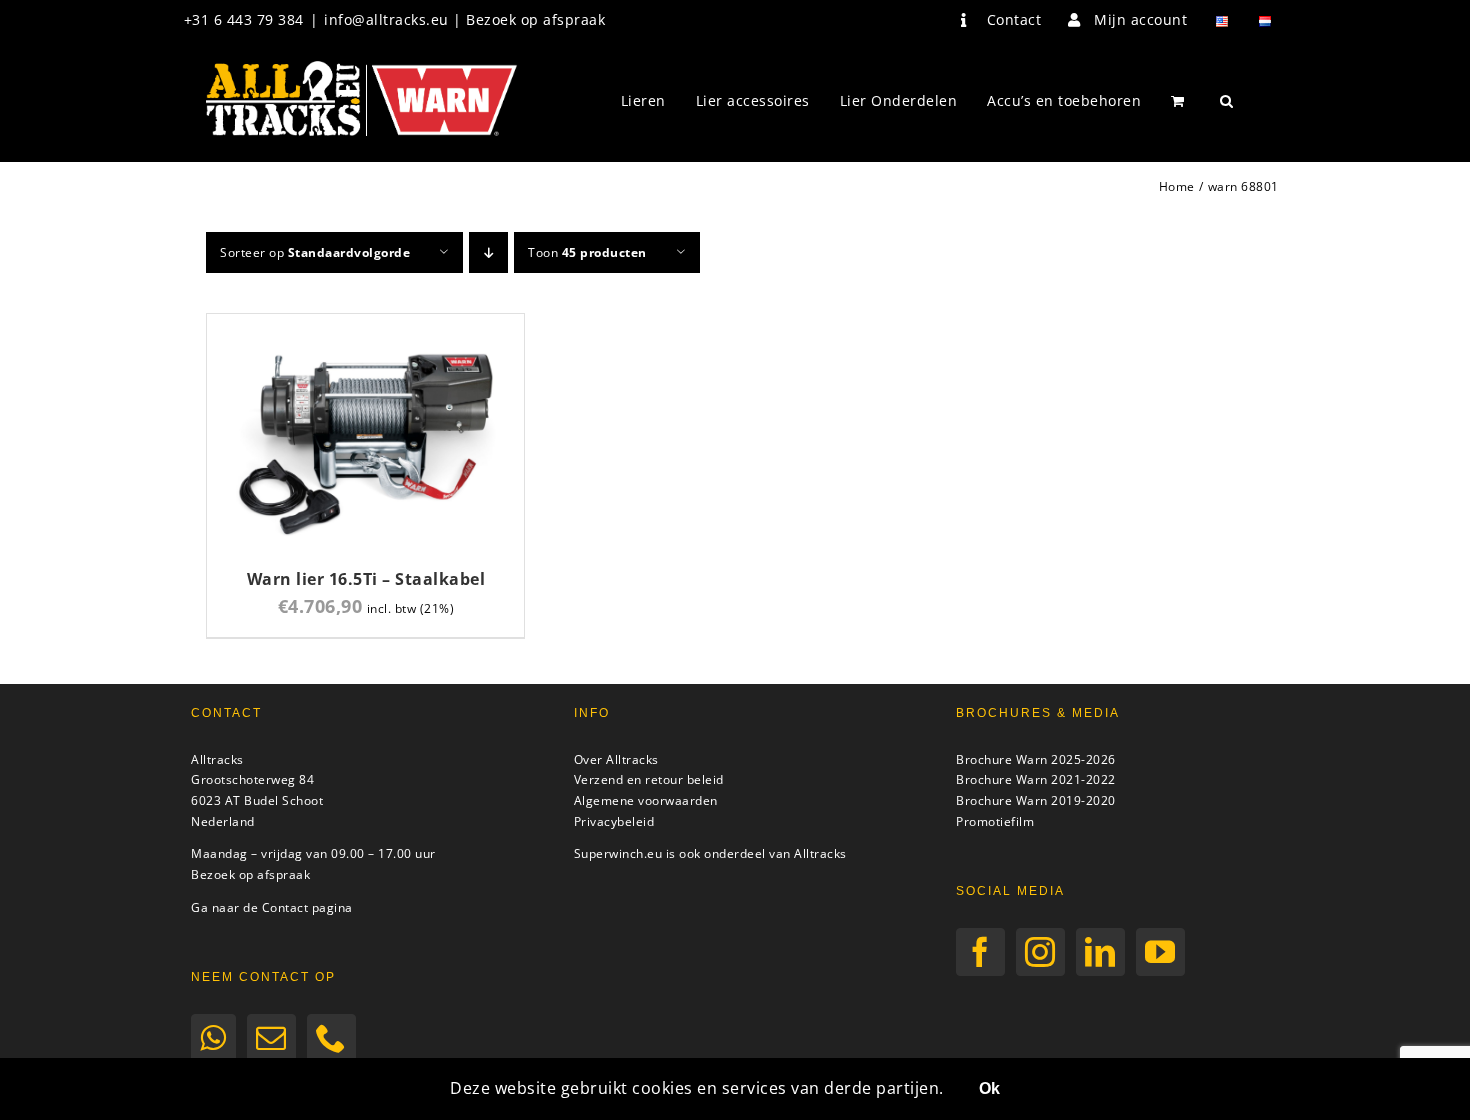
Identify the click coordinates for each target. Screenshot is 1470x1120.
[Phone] (331, 1038)
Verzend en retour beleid (649, 779)
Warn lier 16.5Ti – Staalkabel (366, 579)
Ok (989, 1088)
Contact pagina (307, 907)
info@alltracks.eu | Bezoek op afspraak (464, 19)
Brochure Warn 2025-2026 (1036, 759)
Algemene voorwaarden (646, 800)
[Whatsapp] (213, 1038)
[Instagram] (1040, 952)
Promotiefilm (995, 821)
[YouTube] (1160, 952)
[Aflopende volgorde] (488, 252)
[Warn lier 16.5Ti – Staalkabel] (365, 325)
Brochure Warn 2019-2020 (1036, 800)
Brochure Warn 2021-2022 (1036, 779)
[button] (1227, 101)
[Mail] (271, 1038)
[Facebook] (980, 952)
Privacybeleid (614, 821)
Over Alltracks (616, 759)
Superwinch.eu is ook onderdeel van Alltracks (710, 853)
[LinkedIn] (1100, 952)
